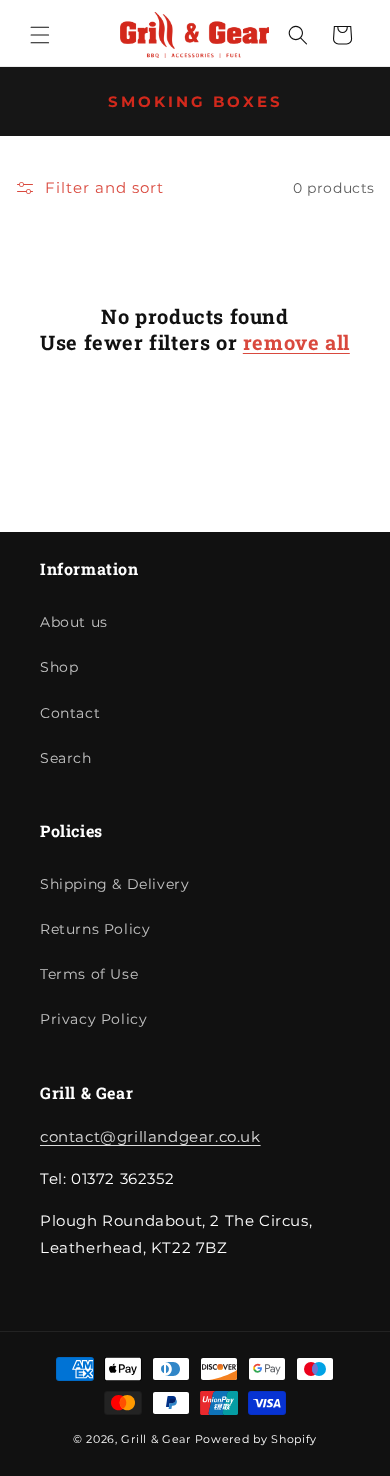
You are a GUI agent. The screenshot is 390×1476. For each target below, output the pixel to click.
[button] (40, 35)
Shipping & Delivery (114, 884)
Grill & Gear (155, 1439)
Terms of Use (89, 974)
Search (66, 758)
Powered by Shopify (256, 1439)
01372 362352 (323, 17)
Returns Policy (95, 929)
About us (74, 622)
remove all (296, 342)
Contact (70, 713)
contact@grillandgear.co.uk (150, 1136)
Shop (59, 667)
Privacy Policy (93, 1019)
